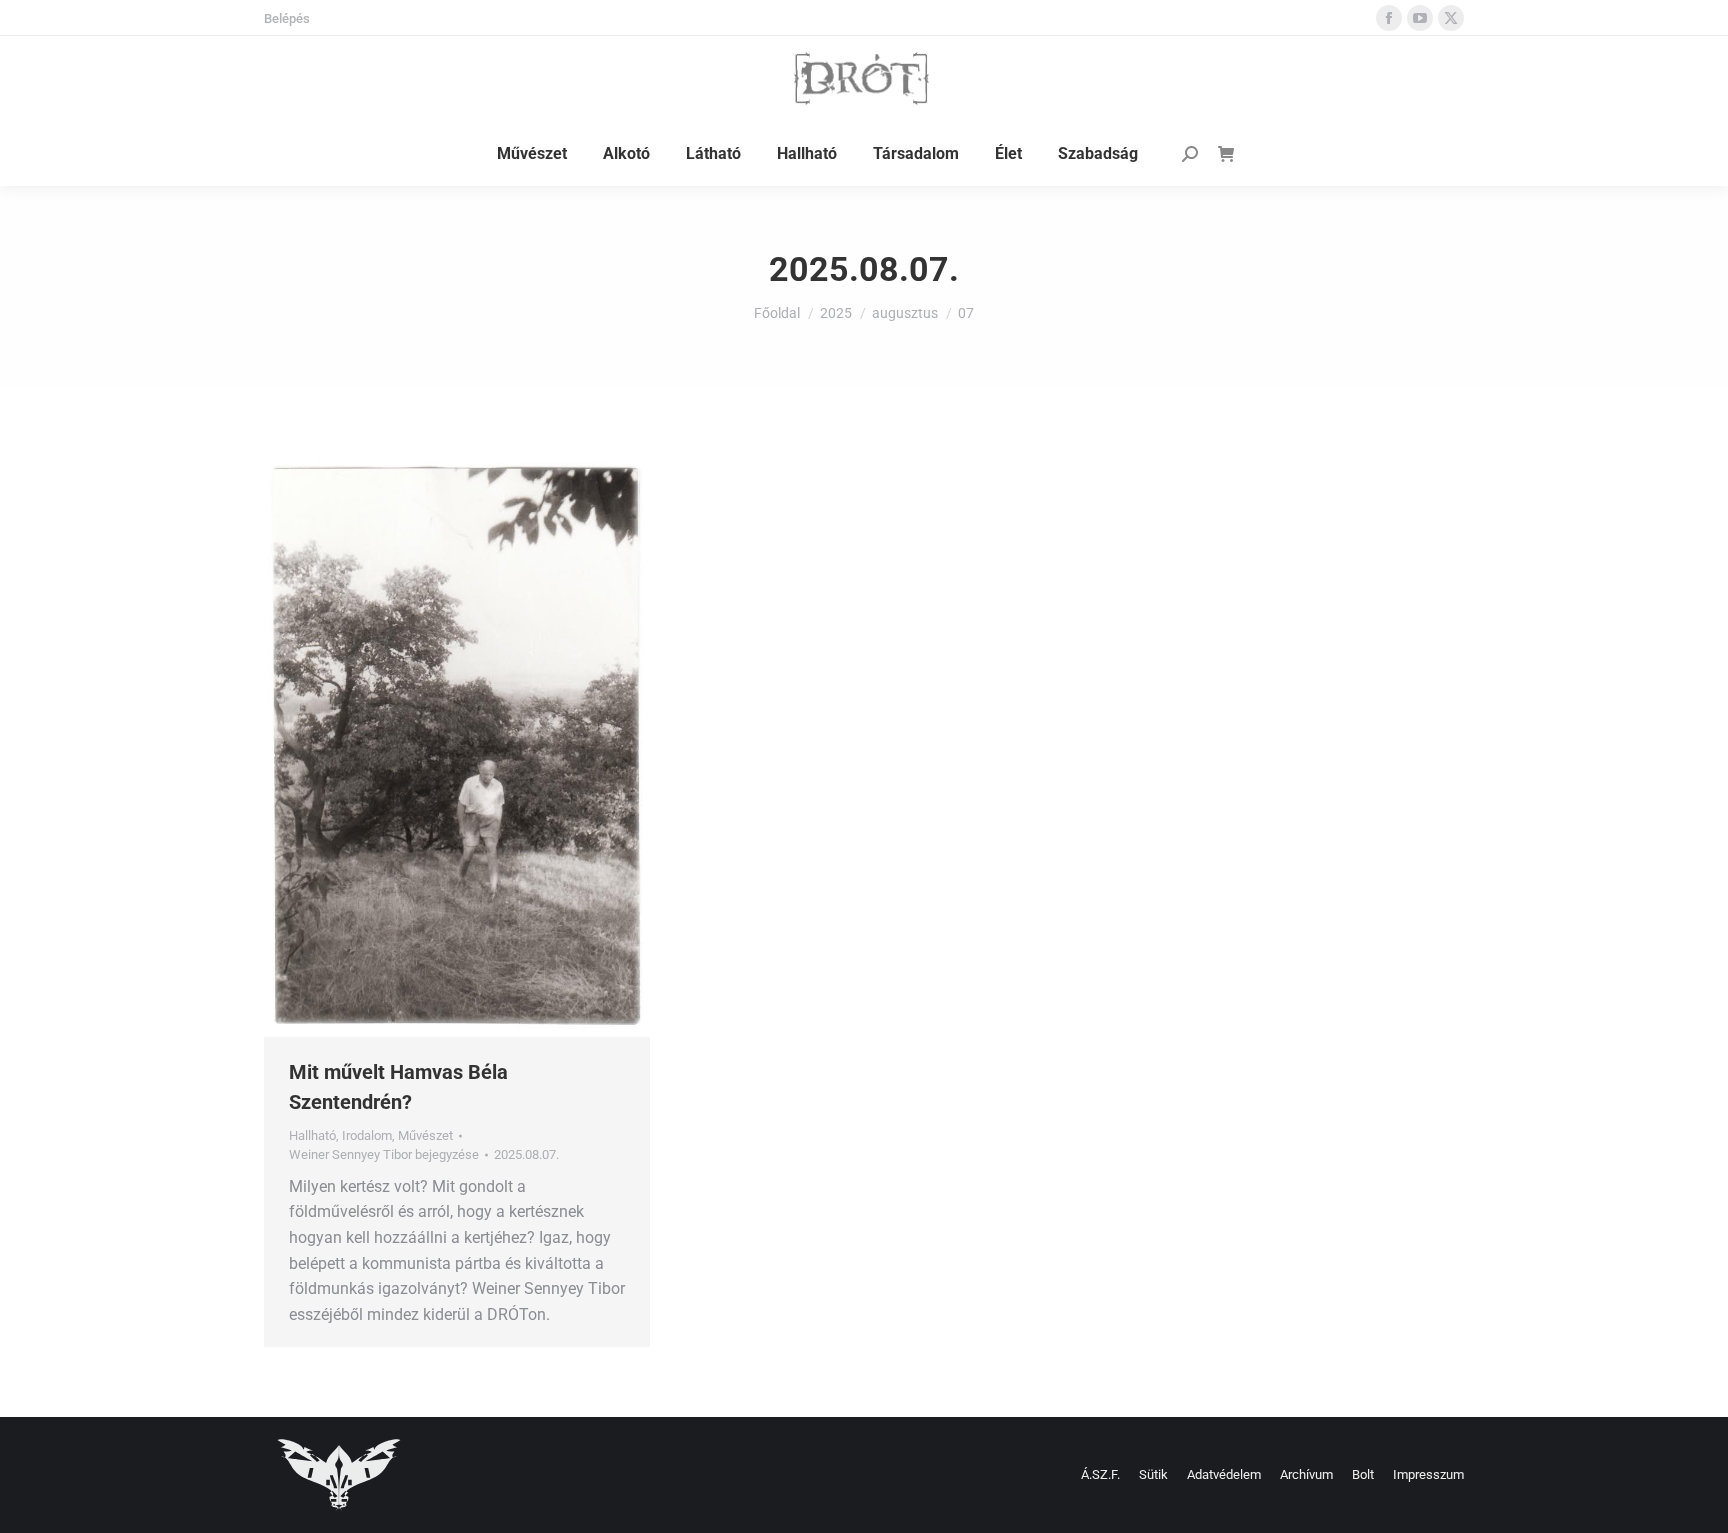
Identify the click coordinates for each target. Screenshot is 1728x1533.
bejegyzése (384, 1154)
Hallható (312, 1135)
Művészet (425, 1135)
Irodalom (367, 1135)
